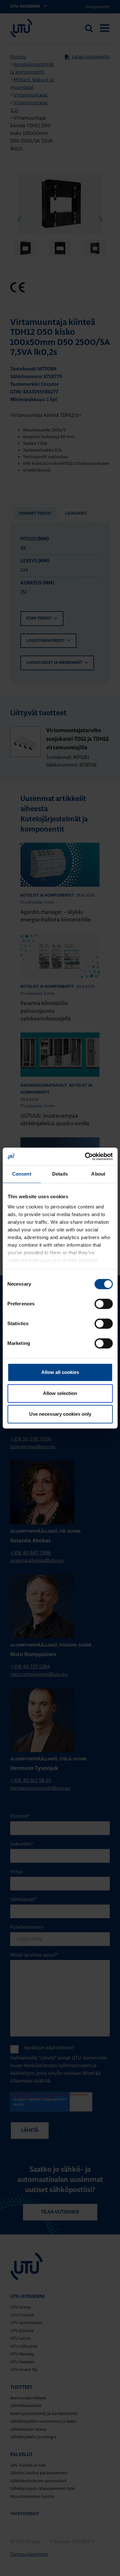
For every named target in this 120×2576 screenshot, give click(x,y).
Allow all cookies (60, 1372)
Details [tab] (60, 1174)
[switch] (104, 1304)
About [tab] (98, 1174)
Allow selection (60, 1393)
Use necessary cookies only (60, 1414)
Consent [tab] (22, 1174)
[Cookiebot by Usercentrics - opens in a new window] (85, 1156)
